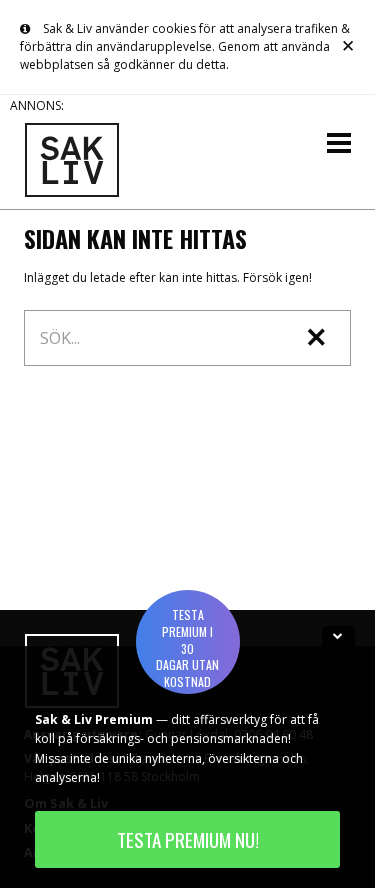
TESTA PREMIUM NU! (188, 839)
